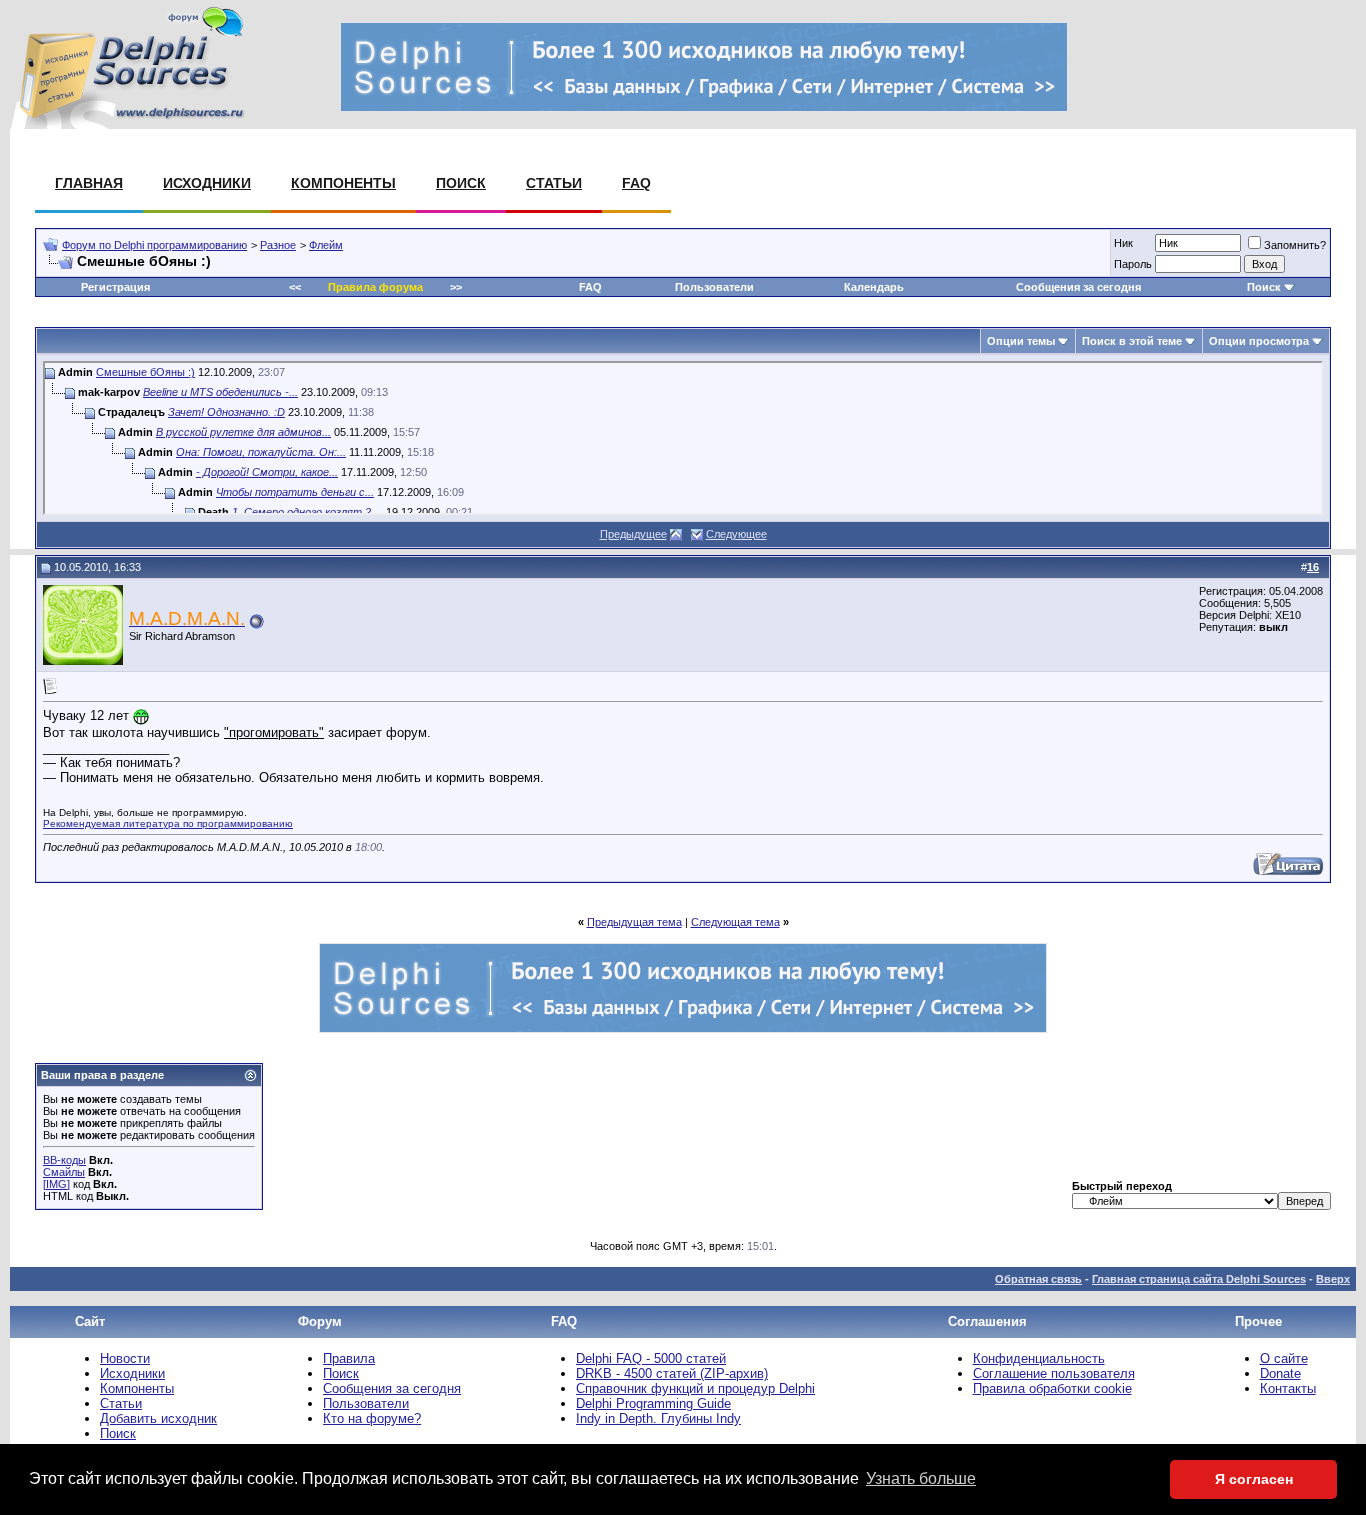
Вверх (1333, 1279)
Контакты (1288, 1388)
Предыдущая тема (634, 922)
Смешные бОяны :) (145, 372)
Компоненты (343, 183)
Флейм (326, 245)
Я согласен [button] (1254, 1479)
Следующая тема (735, 922)
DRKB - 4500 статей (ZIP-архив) (672, 1373)
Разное (278, 245)
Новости (125, 1358)
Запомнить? (1295, 245)
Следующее (736, 534)
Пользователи (714, 287)
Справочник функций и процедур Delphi (695, 1388)
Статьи (554, 183)
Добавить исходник (158, 1418)
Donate (1280, 1373)
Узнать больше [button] (921, 1478)
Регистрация (115, 287)
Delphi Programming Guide (653, 1403)
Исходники (207, 183)
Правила (349, 1358)
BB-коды (64, 1160)
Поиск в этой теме (1132, 341)
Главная (89, 183)
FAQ (636, 183)
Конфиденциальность (1039, 1358)
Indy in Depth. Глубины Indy (658, 1418)
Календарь (874, 287)
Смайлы (64, 1172)
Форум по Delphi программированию (154, 245)
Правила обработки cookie (1052, 1388)
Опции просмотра (1259, 341)
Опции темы (1021, 341)
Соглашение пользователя (1054, 1373)
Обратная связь (1038, 1279)
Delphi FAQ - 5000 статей (651, 1358)
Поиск (461, 183)
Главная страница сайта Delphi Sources (1199, 1279)
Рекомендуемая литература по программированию (168, 823)
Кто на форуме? (372, 1418)
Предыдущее (633, 534)
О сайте (1284, 1358)
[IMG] (56, 1184)
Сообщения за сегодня (1078, 287)
